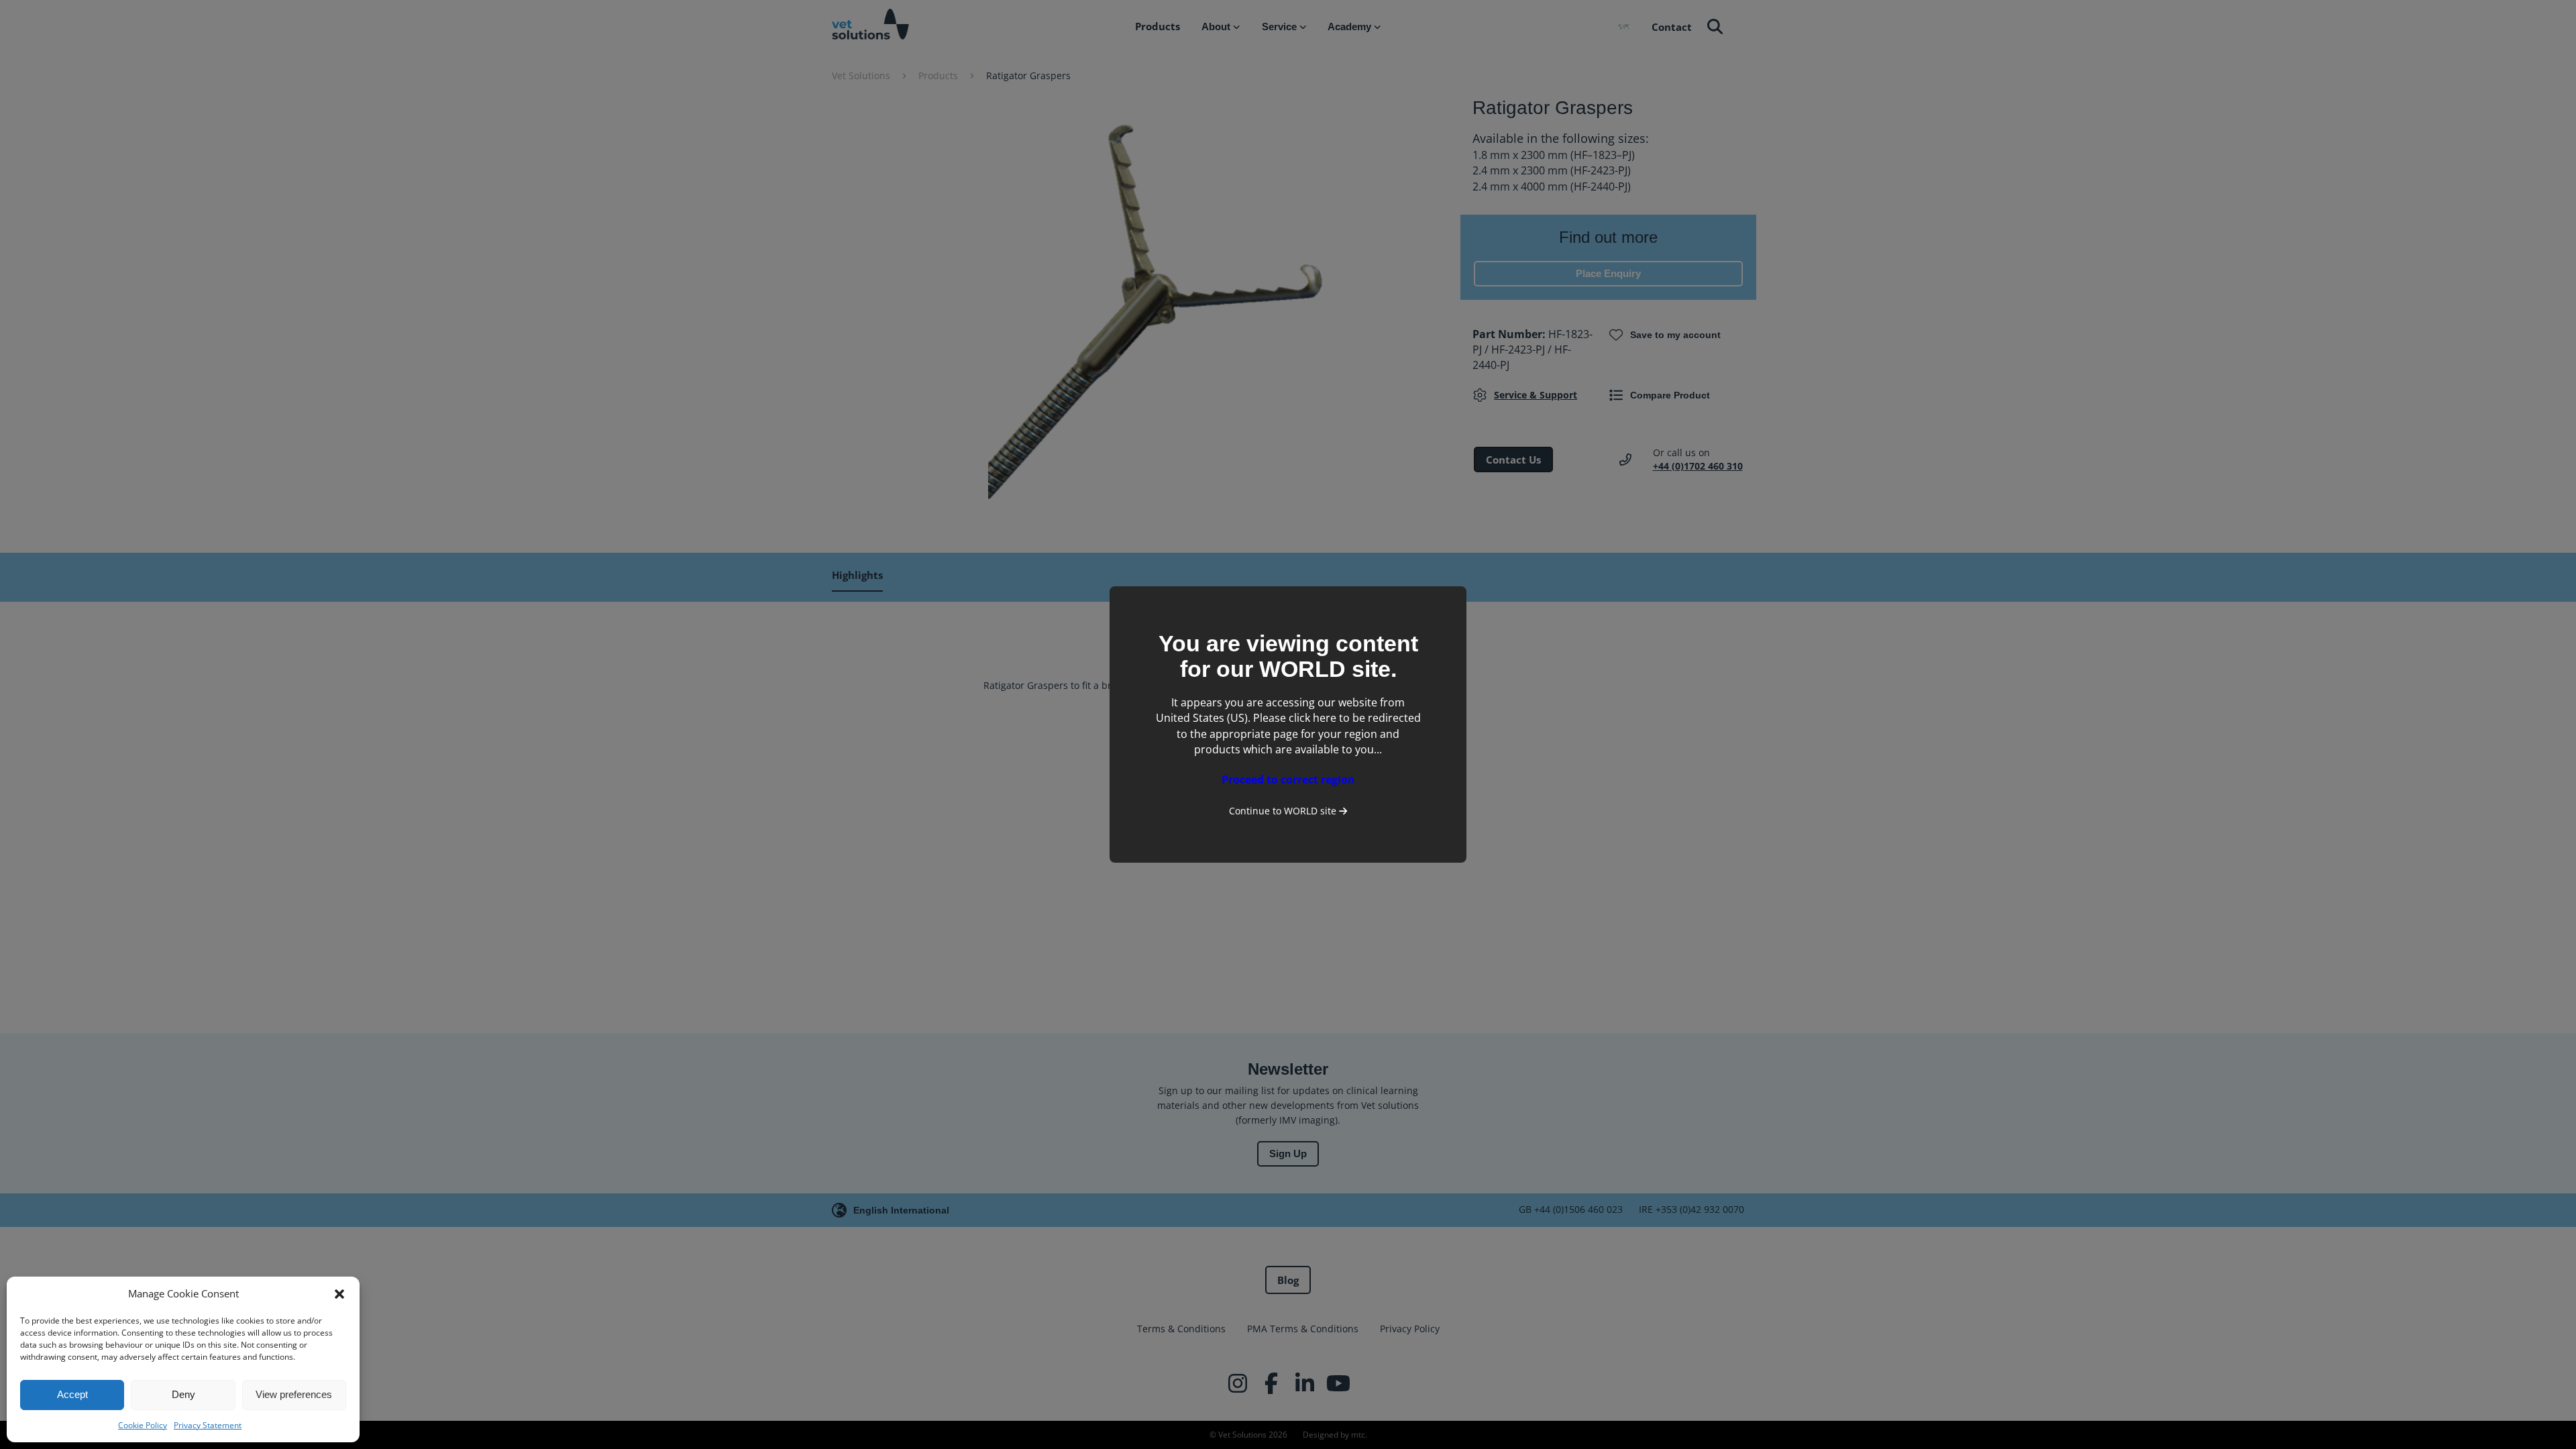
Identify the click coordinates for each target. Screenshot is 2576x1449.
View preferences (294, 1394)
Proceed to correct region (1288, 780)
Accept (72, 1394)
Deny (183, 1394)
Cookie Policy (143, 1425)
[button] (339, 1294)
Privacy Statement (208, 1425)
